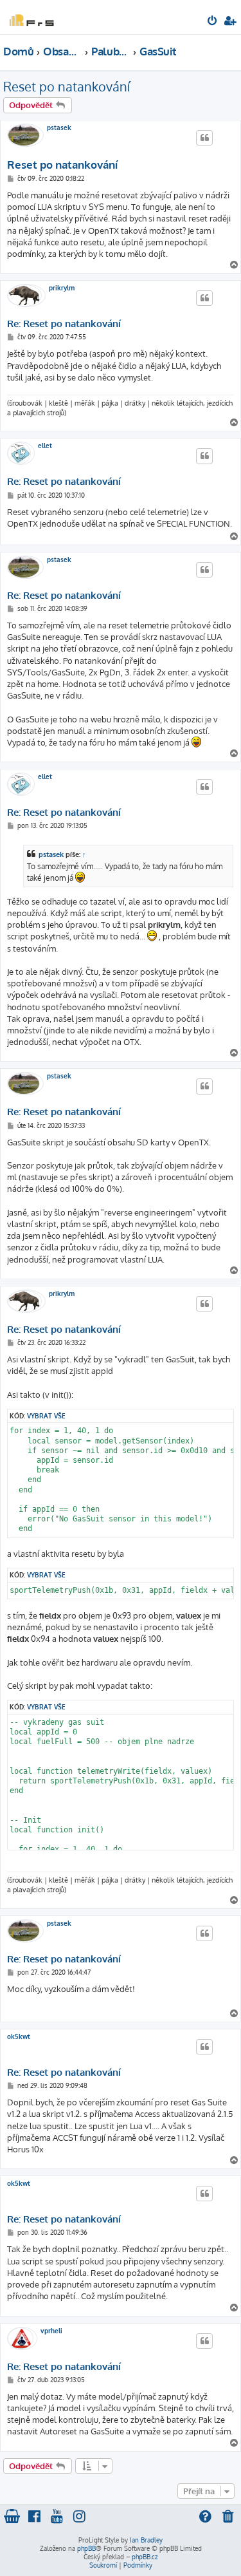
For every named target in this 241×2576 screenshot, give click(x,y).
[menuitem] (213, 22)
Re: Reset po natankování (64, 324)
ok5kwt (19, 2036)
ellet (45, 446)
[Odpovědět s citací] (204, 138)
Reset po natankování (67, 86)
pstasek (59, 127)
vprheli (51, 2331)
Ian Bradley (146, 2540)
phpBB (86, 2548)
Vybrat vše (46, 1415)
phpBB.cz (145, 2557)
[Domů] (31, 16)
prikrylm (62, 288)
